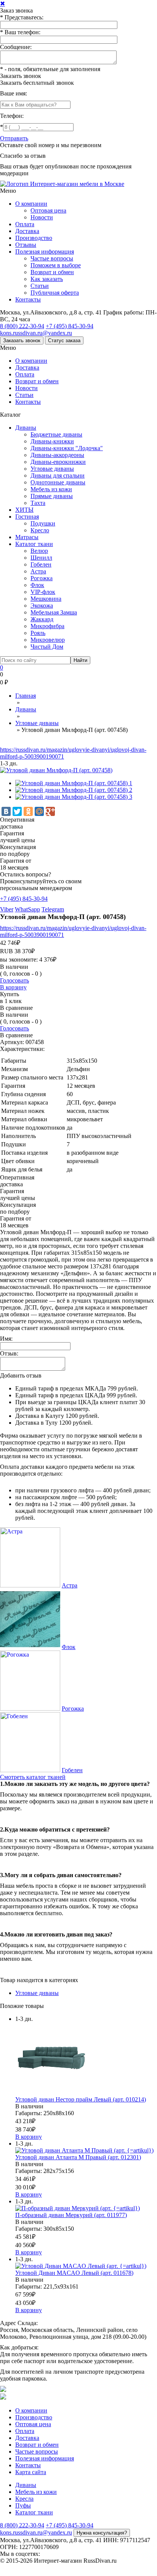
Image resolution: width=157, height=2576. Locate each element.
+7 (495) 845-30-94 (70, 326)
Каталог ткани (34, 544)
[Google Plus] (50, 811)
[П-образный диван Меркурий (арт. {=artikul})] (78, 2208)
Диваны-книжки (52, 441)
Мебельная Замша (54, 612)
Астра (38, 571)
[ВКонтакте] (6, 811)
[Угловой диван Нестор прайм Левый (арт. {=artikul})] (51, 2093)
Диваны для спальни (58, 475)
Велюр (39, 551)
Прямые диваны (52, 496)
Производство (34, 238)
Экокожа (42, 606)
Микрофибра (47, 626)
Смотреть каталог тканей (33, 1777)
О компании (31, 204)
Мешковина (46, 599)
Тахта (38, 503)
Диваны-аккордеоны (57, 455)
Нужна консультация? (102, 2533)
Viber (7, 909)
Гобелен (41, 564)
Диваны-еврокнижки (58, 462)
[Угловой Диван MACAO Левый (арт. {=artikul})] (81, 2266)
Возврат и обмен (52, 272)
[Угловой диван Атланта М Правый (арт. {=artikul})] (84, 2150)
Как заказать (47, 279)
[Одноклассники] (28, 811)
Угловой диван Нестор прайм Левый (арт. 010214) (81, 2099)
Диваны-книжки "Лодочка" (67, 448)
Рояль (38, 633)
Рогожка (42, 578)
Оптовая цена (48, 210)
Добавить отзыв (21, 1375)
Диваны (26, 428)
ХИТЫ (24, 510)
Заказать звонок (21, 76)
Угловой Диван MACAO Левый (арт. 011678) (74, 2273)
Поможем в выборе (56, 265)
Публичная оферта (55, 293)
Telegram (53, 909)
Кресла (24, 2499)
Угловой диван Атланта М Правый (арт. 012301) (78, 2157)
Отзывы (26, 245)
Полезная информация (45, 252)
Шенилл (41, 558)
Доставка (27, 231)
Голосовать (14, 980)
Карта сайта (31, 2472)
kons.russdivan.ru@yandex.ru (36, 333)
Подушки (43, 523)
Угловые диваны (52, 469)
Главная (26, 696)
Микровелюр (48, 640)
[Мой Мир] (39, 811)
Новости (42, 217)
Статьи (40, 286)
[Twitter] (17, 811)
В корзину (13, 987)
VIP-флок (43, 592)
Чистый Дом (47, 647)
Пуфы (23, 2505)
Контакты (28, 299)
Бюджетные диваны (56, 434)
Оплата (25, 224)
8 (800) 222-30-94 (22, 326)
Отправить (14, 138)
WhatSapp (27, 909)
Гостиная (27, 517)
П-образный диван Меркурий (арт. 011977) (71, 2215)
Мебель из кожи (51, 489)
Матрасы (27, 537)
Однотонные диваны (58, 482)
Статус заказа (64, 340)
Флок (37, 585)
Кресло (40, 530)
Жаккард (42, 619)
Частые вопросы (52, 258)
